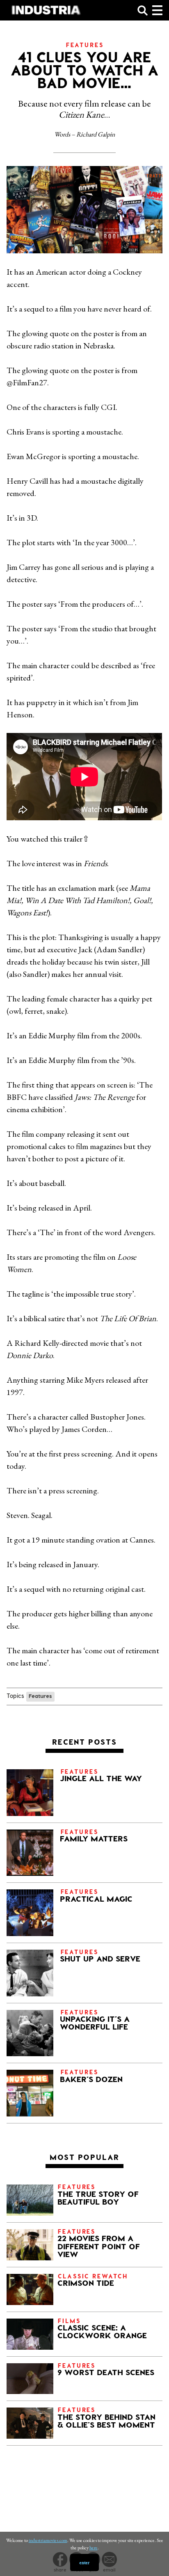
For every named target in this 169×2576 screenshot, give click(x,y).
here (94, 2548)
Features (40, 1696)
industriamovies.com (48, 2540)
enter (84, 2562)
